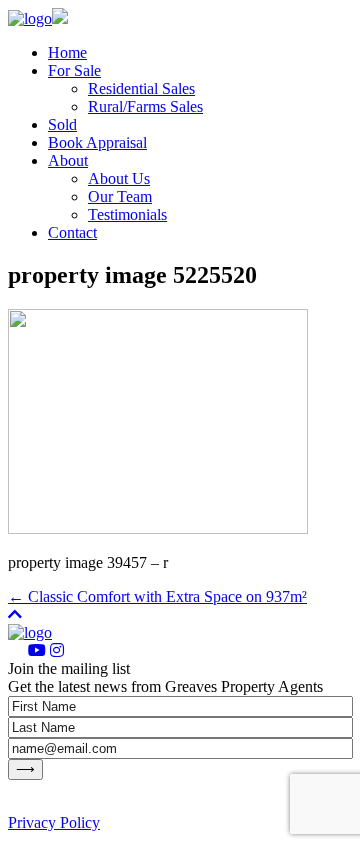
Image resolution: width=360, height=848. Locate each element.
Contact (72, 232)
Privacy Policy (54, 822)
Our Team (120, 196)
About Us (119, 178)
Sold (62, 124)
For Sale (74, 70)
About (68, 160)
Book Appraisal (97, 142)
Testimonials (127, 214)
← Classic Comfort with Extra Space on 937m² (157, 596)
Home (67, 52)
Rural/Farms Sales (145, 106)
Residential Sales (141, 88)
